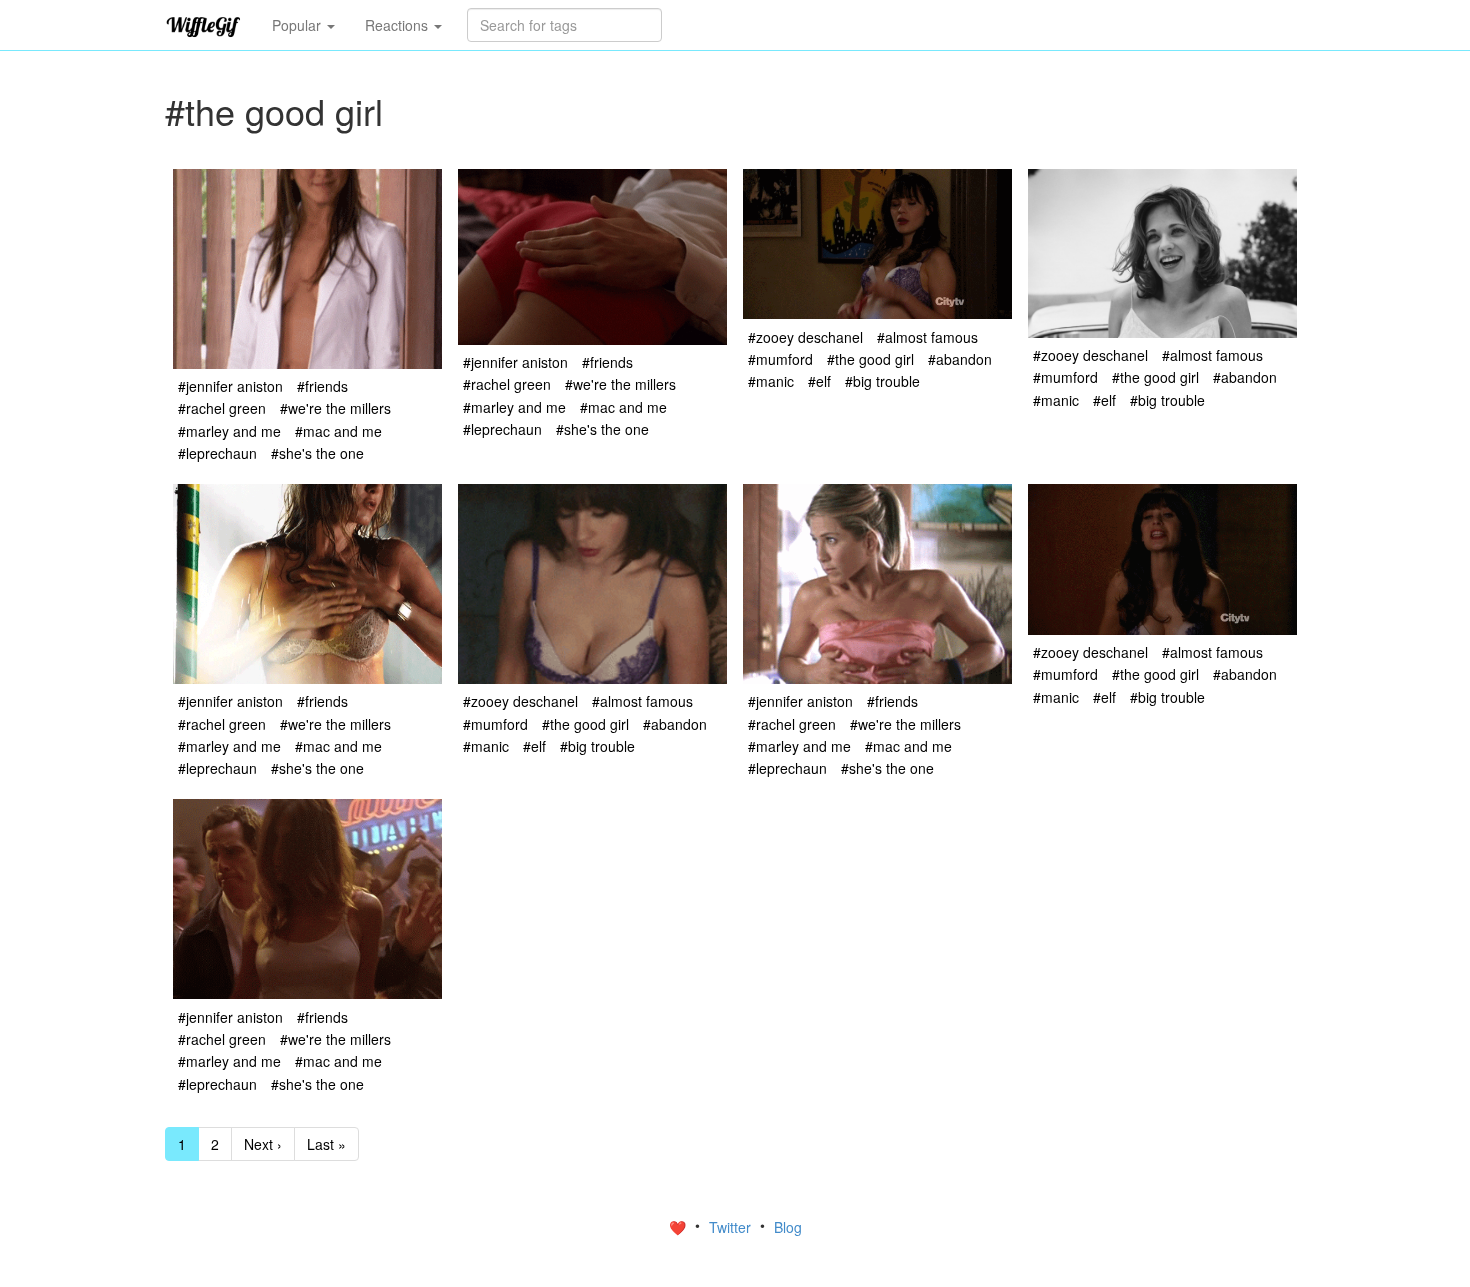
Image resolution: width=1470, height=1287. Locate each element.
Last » (326, 1144)
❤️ (679, 1227)
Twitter (732, 1227)
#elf (819, 381)
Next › (263, 1144)
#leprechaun (217, 453)
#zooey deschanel (805, 337)
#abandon (960, 359)
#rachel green (222, 408)
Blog (788, 1227)
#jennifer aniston (230, 386)
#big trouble (882, 381)
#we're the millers (335, 408)
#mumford (780, 359)
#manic (771, 381)
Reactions (398, 25)
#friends (322, 386)
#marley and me (229, 431)
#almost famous (927, 337)
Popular (298, 25)
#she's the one (317, 453)
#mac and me (338, 431)
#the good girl (870, 359)
